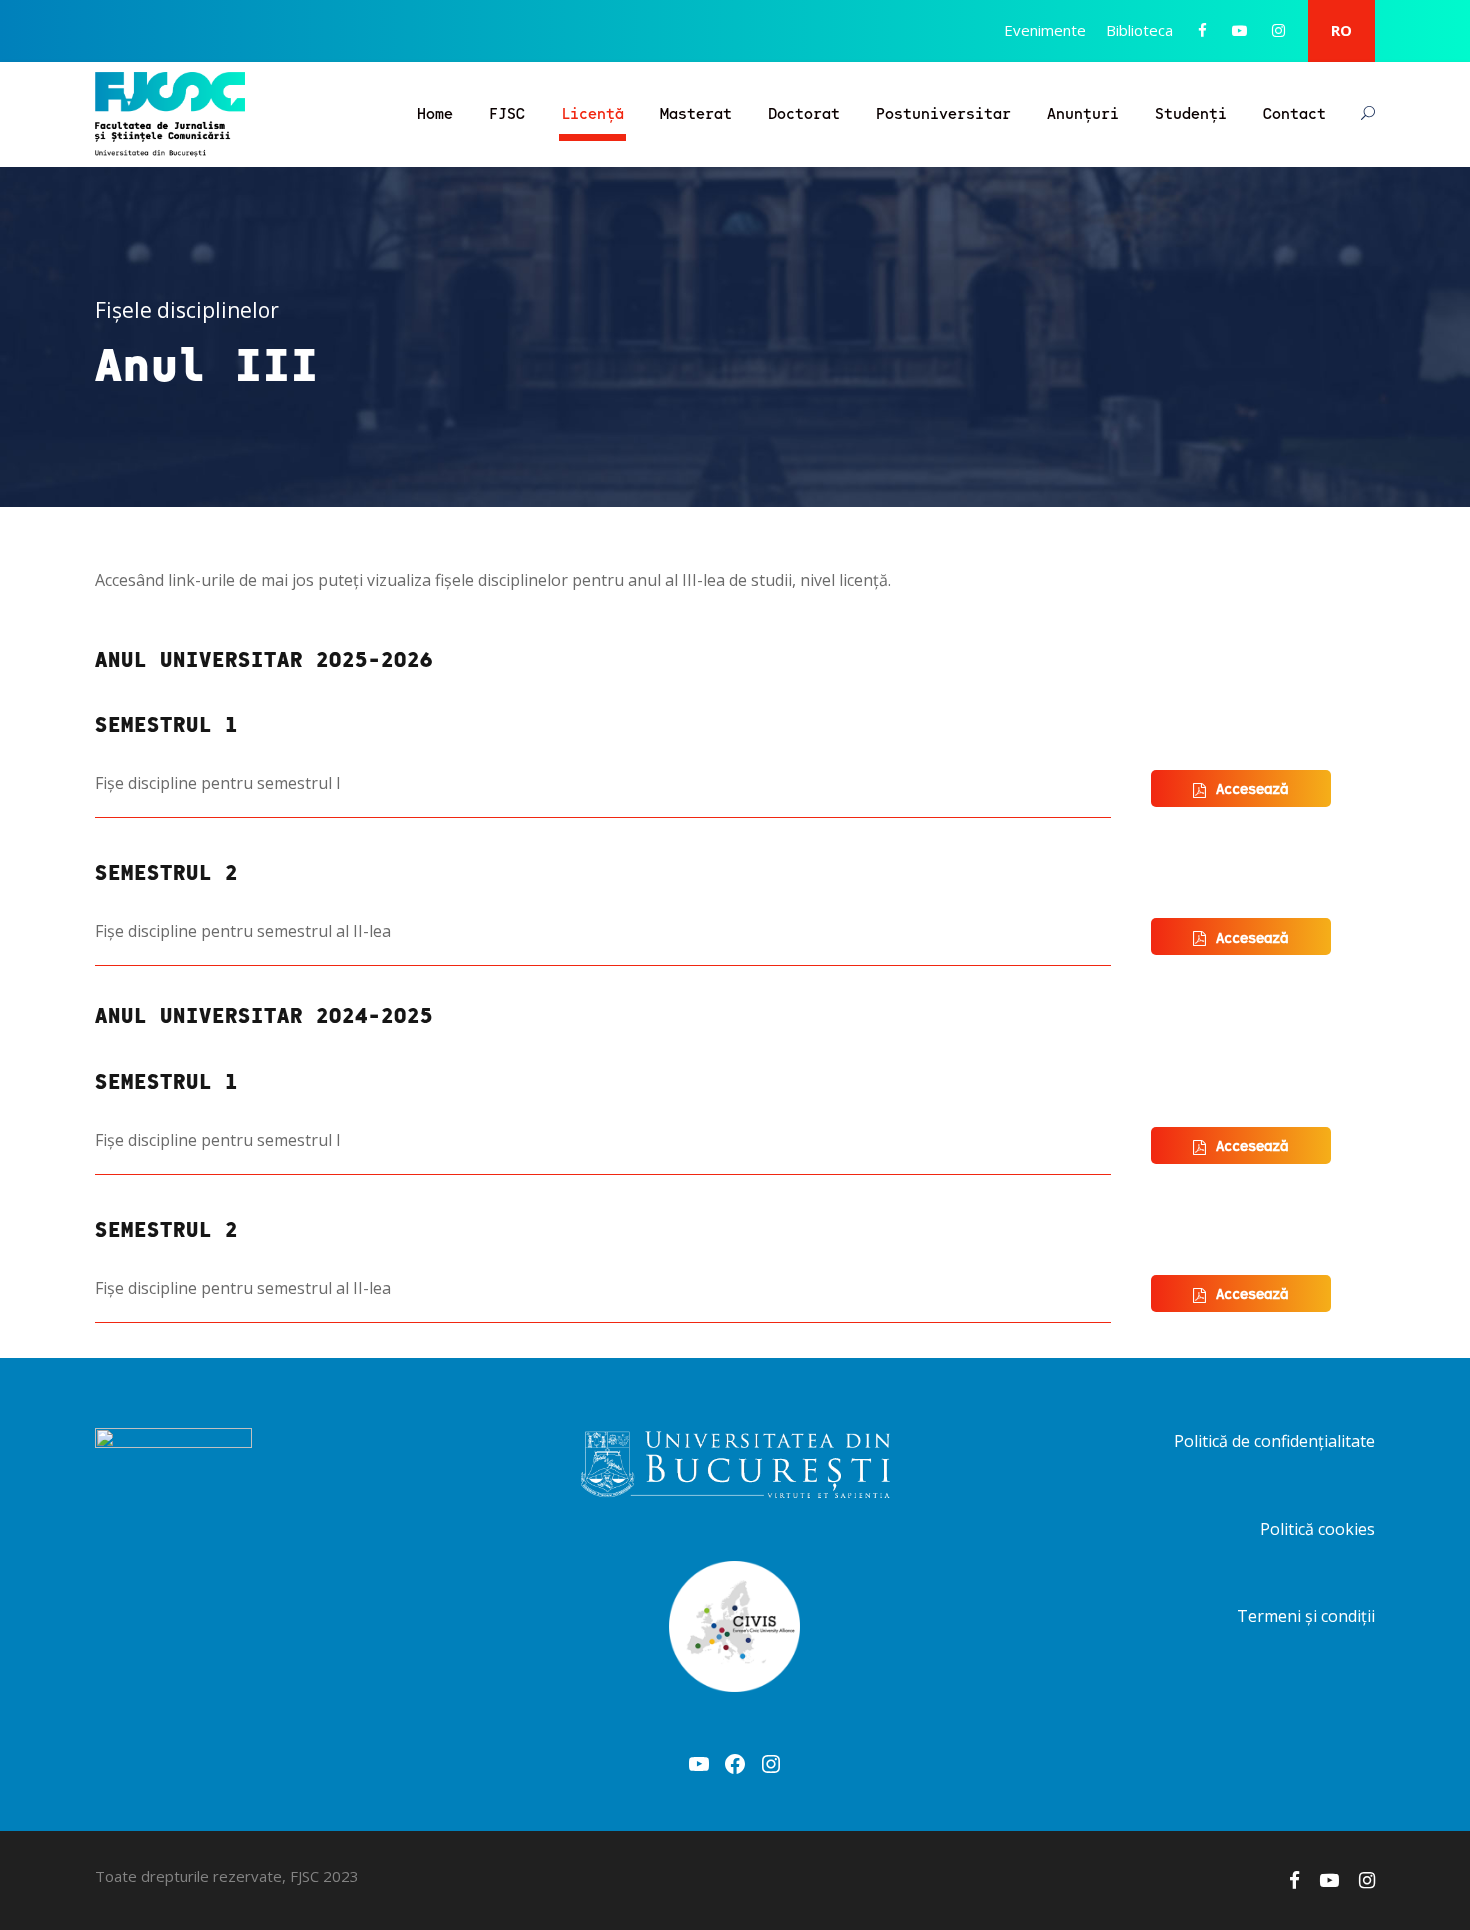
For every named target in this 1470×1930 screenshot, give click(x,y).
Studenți (1191, 112)
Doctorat (804, 112)
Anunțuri (1083, 112)
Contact (1294, 112)
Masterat (696, 112)
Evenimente (1045, 30)
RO (1341, 30)
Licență (592, 112)
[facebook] (1202, 30)
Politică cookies (1317, 1529)
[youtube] (1239, 30)
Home (435, 112)
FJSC (507, 112)
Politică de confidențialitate (1274, 1441)
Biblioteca (1139, 30)
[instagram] (1278, 30)
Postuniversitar (943, 112)
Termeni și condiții (1306, 1616)
